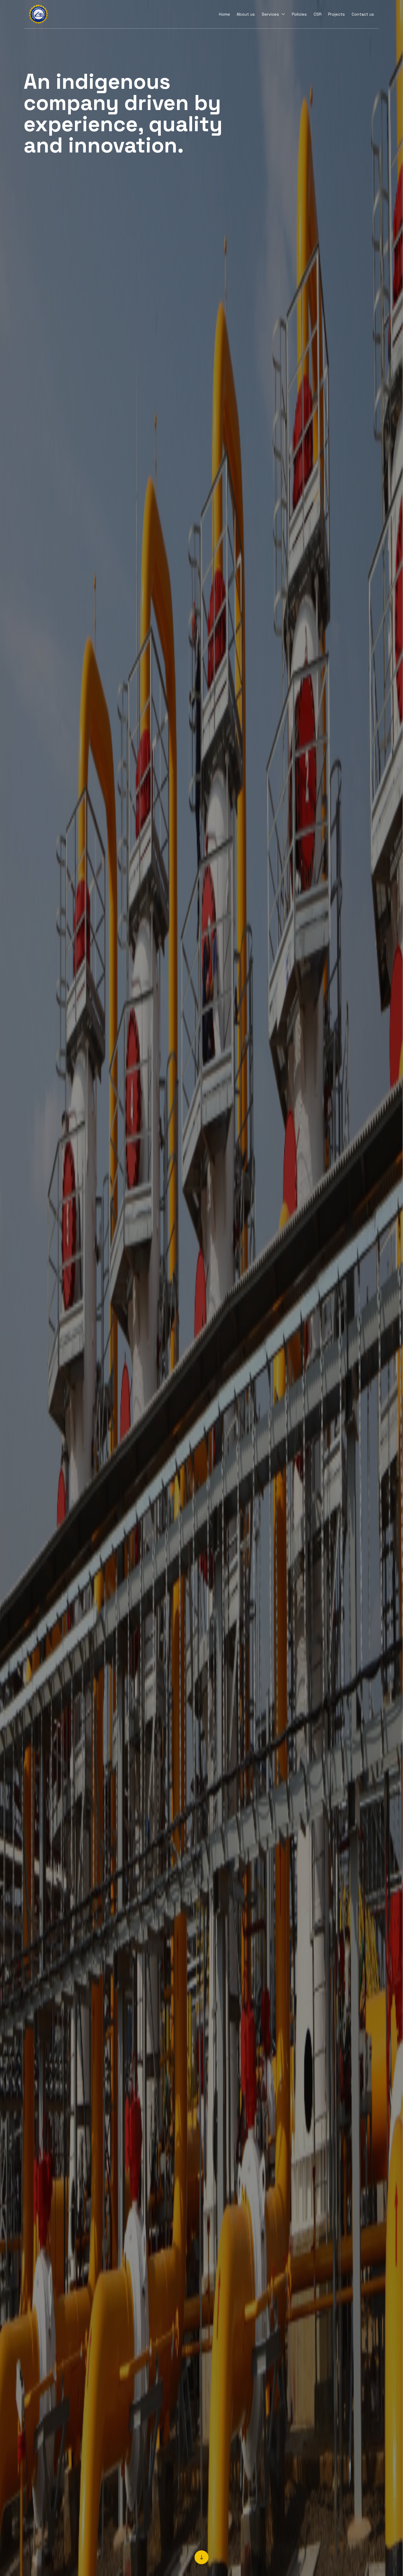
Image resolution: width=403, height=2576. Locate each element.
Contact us (363, 14)
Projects (336, 14)
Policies (299, 14)
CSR (318, 14)
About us (246, 14)
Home (225, 14)
